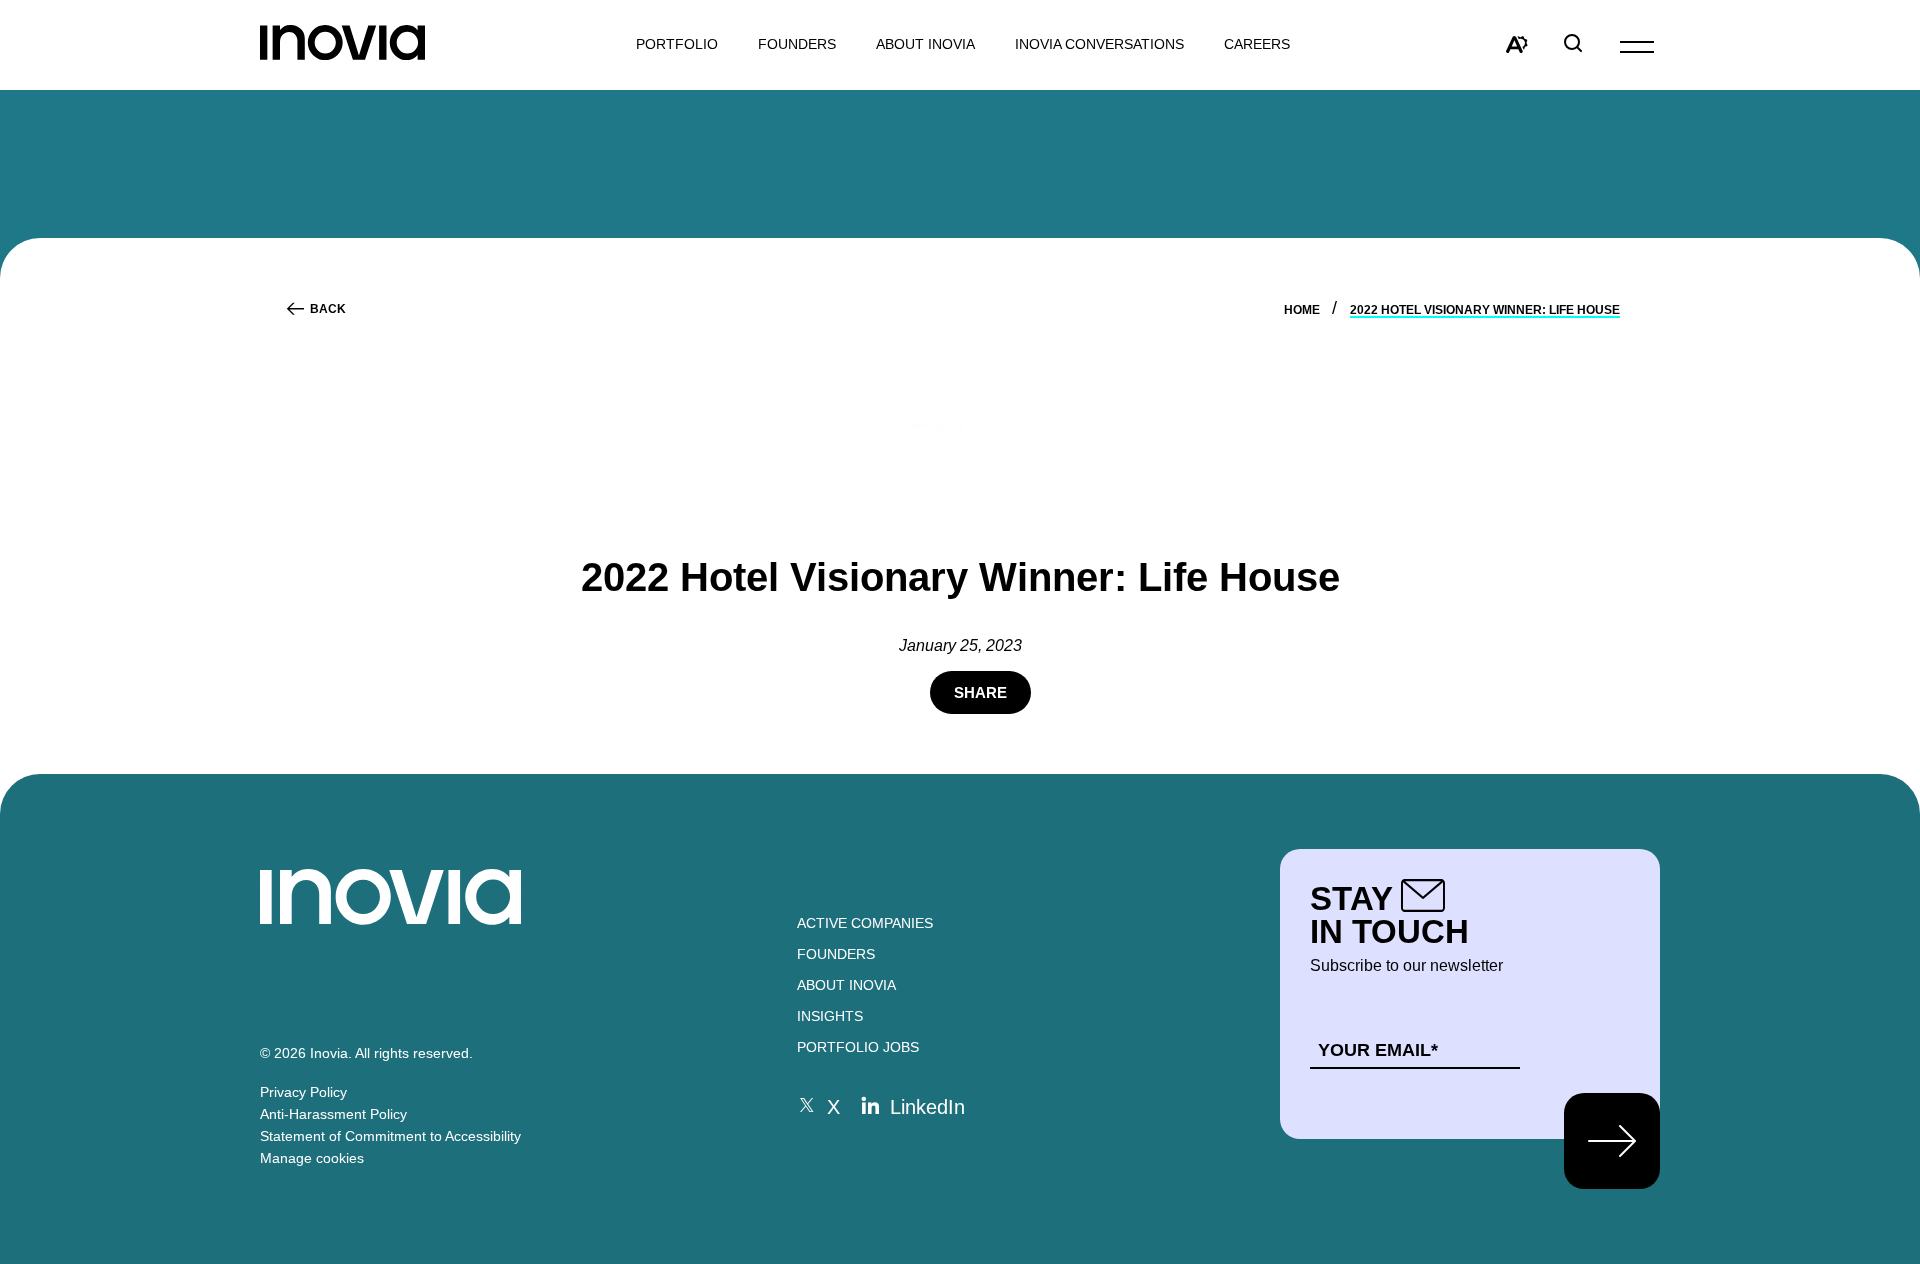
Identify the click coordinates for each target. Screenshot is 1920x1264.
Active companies (865, 923)
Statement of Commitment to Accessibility (390, 1136)
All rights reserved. (414, 1053)
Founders (836, 954)
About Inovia (925, 44)
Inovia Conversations (1099, 44)
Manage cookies (312, 1158)
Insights (830, 1016)
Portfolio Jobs (858, 1047)
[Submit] (1612, 1141)
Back (328, 309)
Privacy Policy (303, 1092)
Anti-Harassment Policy (333, 1114)
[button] (1637, 45)
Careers (1257, 44)
